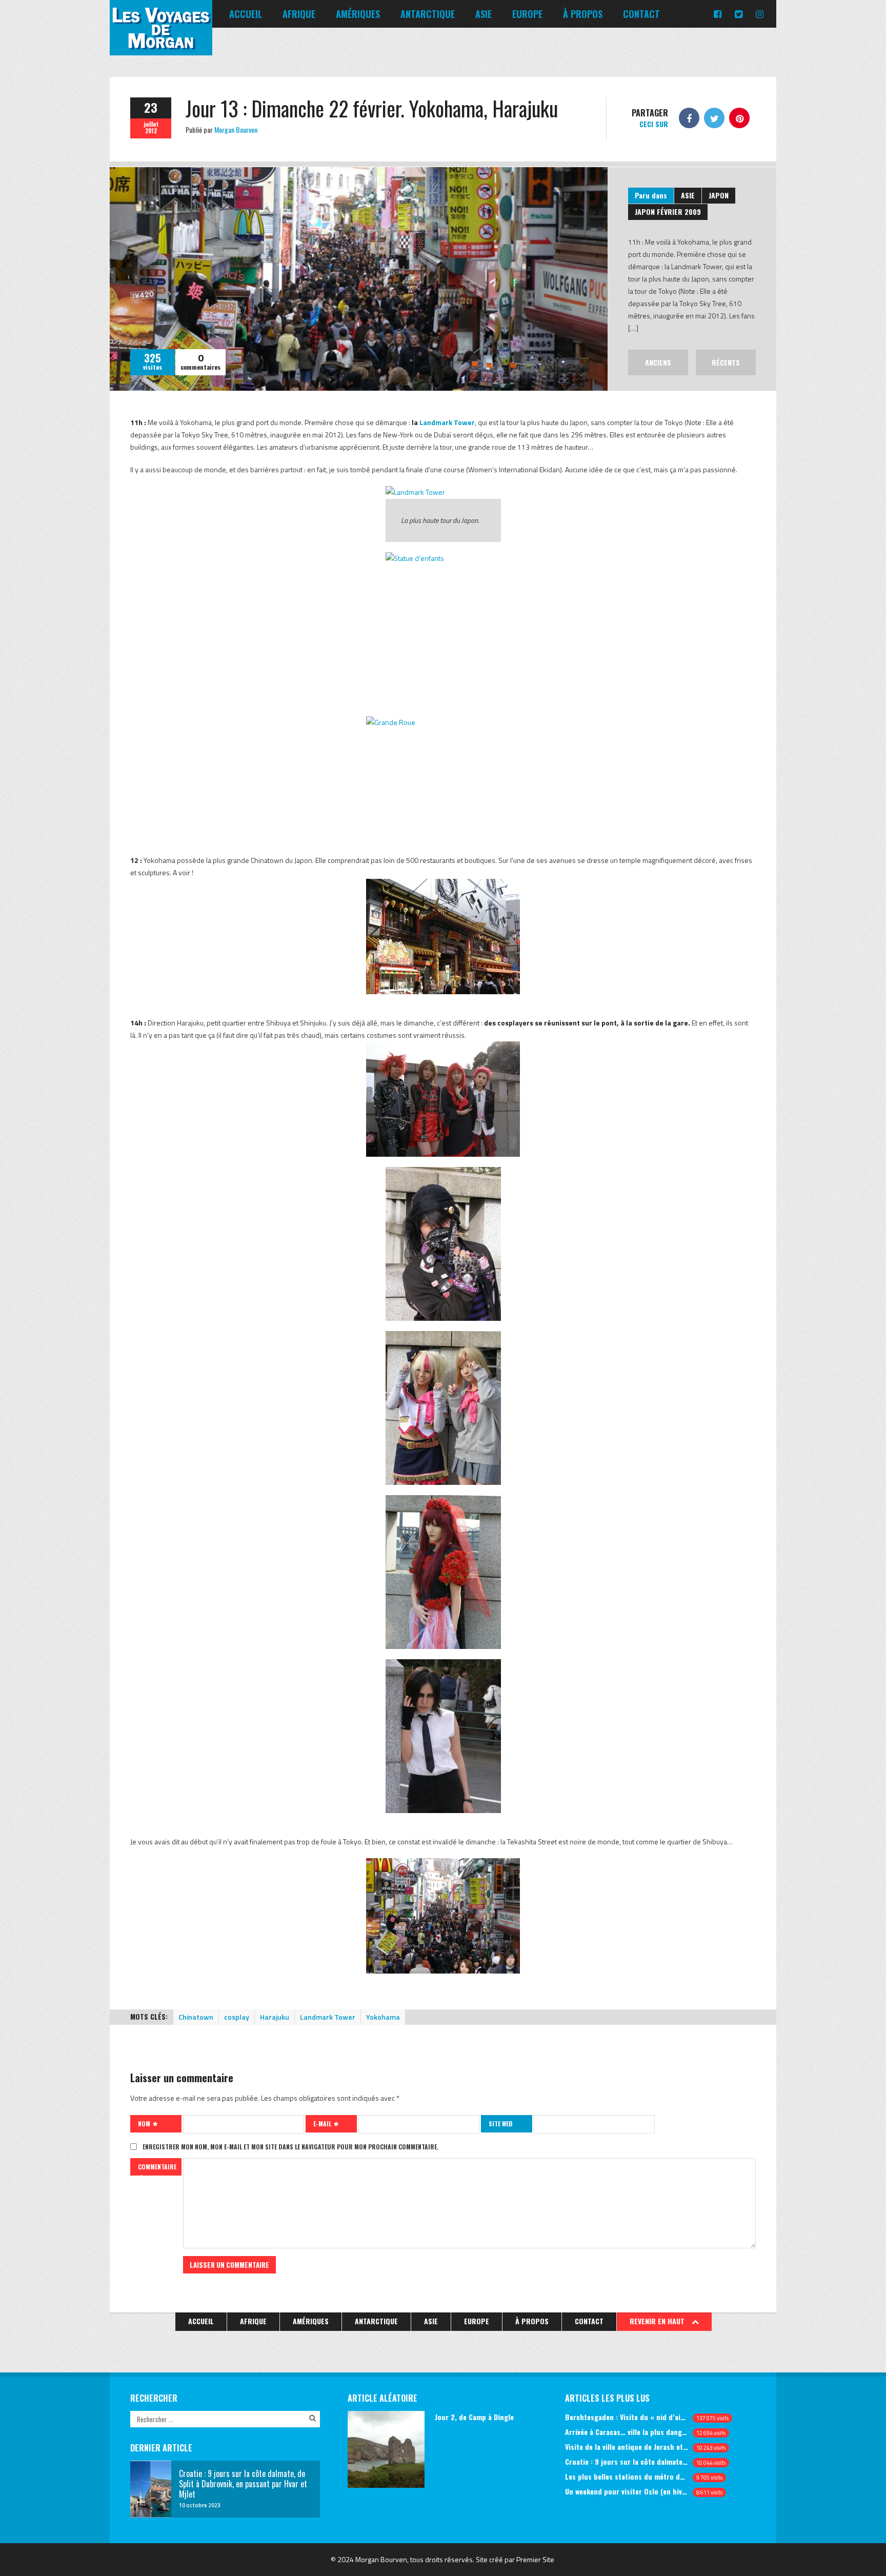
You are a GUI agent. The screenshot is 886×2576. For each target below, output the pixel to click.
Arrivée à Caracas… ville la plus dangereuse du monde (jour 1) (627, 2432)
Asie (484, 14)
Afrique (299, 14)
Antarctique (428, 14)
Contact (641, 14)
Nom (145, 2124)
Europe (527, 14)
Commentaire (157, 2167)
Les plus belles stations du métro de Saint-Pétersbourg (627, 2476)
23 (151, 107)
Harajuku (275, 2017)
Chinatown (196, 2017)
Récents (726, 362)
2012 (151, 131)
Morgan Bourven (236, 129)
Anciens (658, 362)
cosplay (237, 2017)
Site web (500, 2124)
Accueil (246, 14)
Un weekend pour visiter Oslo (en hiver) (627, 2491)
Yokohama (383, 2017)
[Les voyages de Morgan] (161, 46)
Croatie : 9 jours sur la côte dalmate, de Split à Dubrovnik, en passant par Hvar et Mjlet (627, 2461)
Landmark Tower (447, 422)
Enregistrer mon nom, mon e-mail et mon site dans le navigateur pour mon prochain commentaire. (290, 2147)
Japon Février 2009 (668, 212)
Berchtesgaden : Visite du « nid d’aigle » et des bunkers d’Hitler (627, 2417)
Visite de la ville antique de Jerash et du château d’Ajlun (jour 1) (627, 2447)
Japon (719, 195)
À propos (583, 14)
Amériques (358, 14)
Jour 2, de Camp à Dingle (474, 2417)
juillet (151, 124)
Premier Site (535, 2559)
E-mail (323, 2124)
